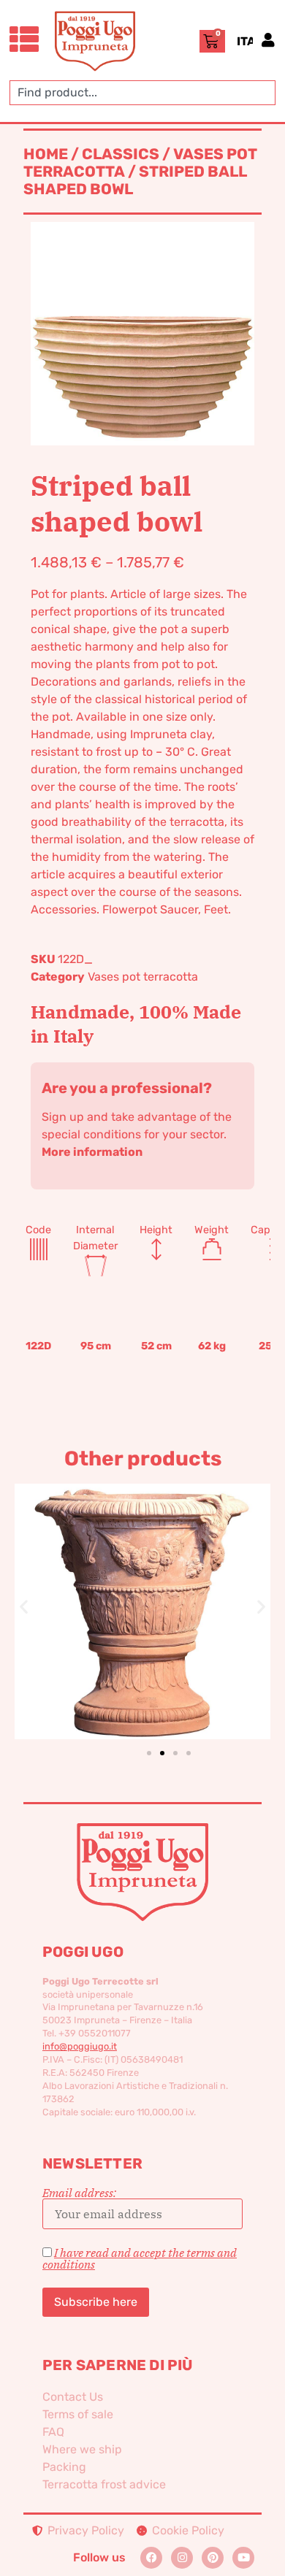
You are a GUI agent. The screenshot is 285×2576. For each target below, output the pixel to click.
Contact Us (73, 2397)
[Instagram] (182, 2558)
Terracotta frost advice (104, 2484)
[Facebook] (151, 2558)
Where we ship (82, 2449)
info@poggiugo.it (80, 2046)
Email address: (79, 2193)
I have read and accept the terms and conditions (140, 2258)
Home (46, 154)
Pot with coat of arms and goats (142, 1587)
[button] (24, 1607)
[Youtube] (243, 2558)
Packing (64, 2467)
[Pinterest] (213, 2558)
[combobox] (142, 93)
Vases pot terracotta (143, 977)
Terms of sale (78, 2414)
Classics (121, 154)
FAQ (53, 2432)
